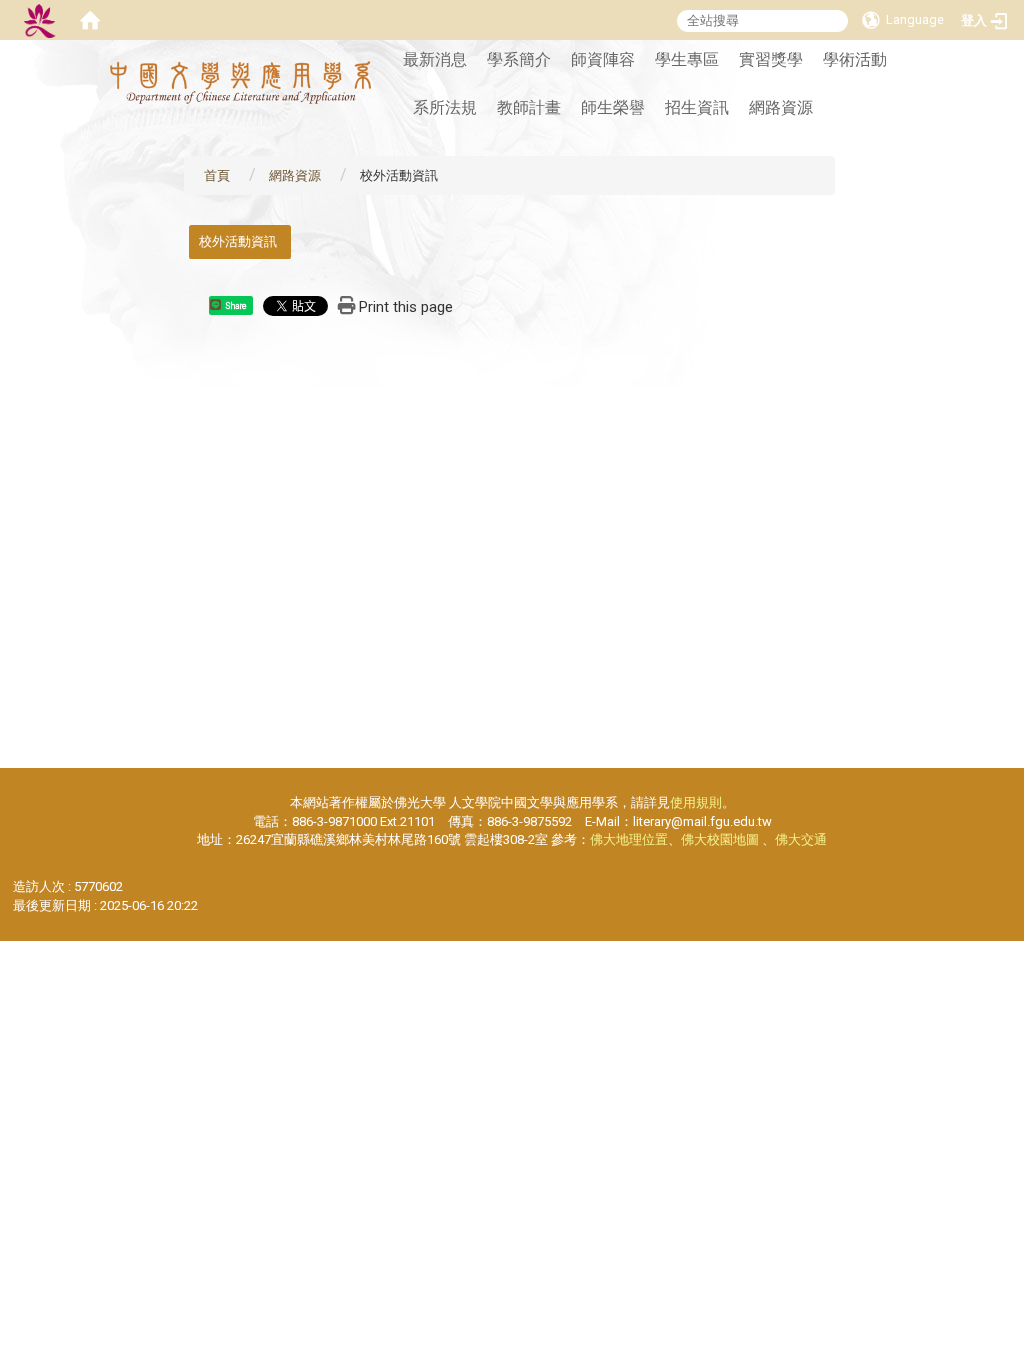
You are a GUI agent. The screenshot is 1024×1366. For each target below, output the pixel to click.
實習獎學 (771, 59)
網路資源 (781, 107)
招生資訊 (697, 107)
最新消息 (435, 59)
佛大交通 (801, 839)
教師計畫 (529, 107)
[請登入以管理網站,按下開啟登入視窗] (40, 20)
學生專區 (687, 59)
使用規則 (696, 802)
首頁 (217, 175)
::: (368, 50)
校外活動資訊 (238, 241)
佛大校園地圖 (720, 839)
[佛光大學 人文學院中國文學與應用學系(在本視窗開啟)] (240, 82)
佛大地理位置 (629, 839)
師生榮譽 (613, 107)
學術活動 (855, 59)
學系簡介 (519, 59)
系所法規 (445, 107)
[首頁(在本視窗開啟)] (90, 20)
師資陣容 (603, 59)
